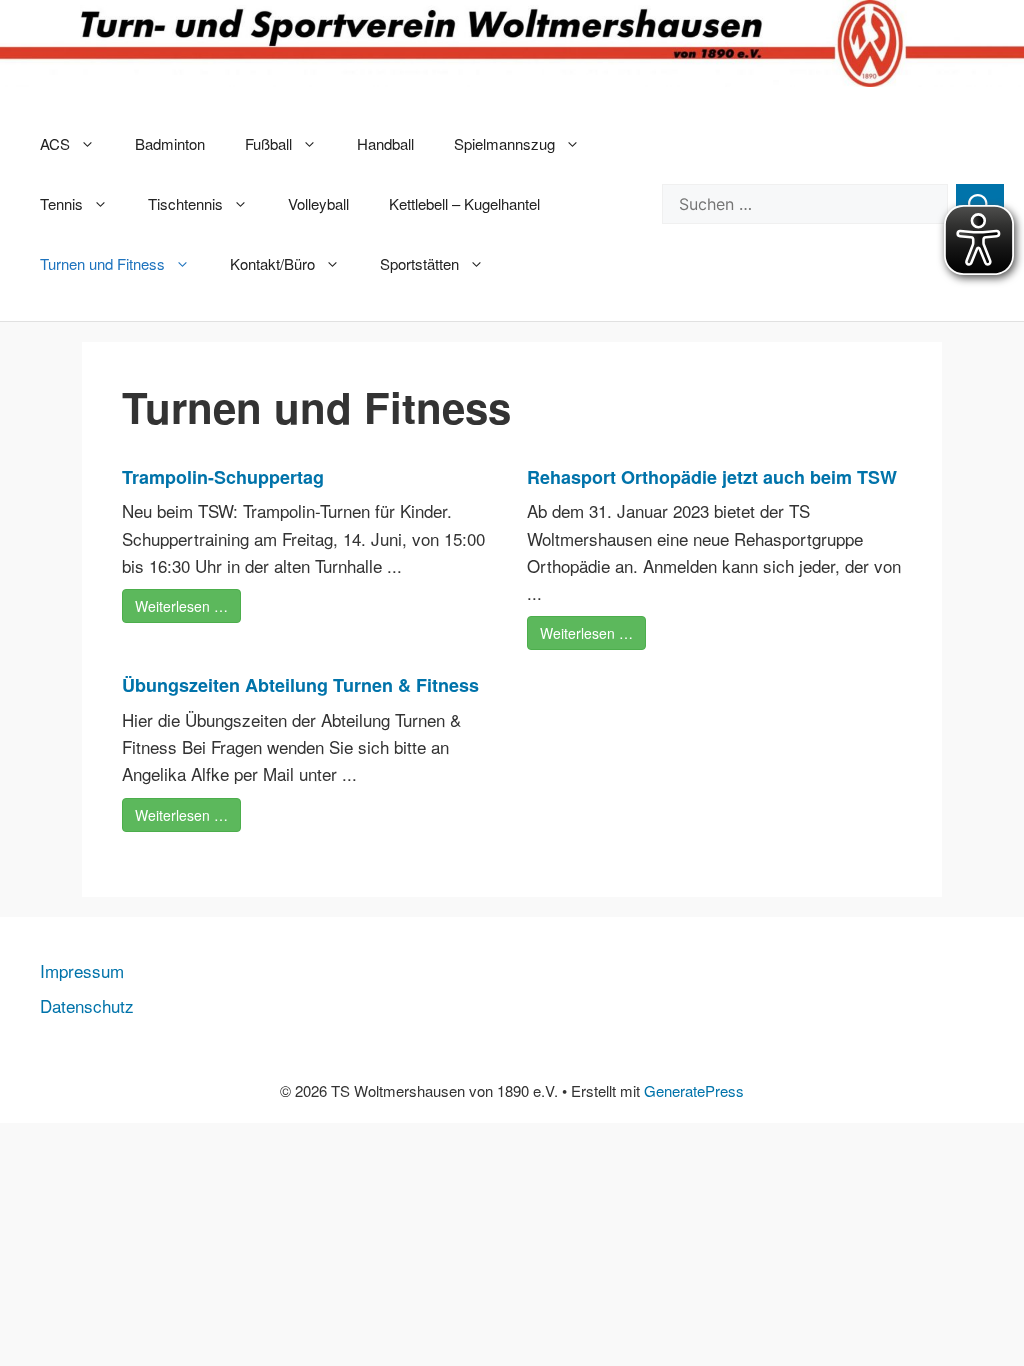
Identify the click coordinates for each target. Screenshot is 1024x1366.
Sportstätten (419, 263)
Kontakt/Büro (272, 263)
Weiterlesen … (181, 606)
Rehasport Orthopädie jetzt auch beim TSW (712, 477)
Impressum (82, 970)
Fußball (268, 143)
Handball (385, 143)
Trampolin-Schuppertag (223, 477)
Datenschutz (87, 1005)
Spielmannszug (504, 143)
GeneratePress (694, 1090)
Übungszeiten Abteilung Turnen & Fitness (300, 685)
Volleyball (318, 203)
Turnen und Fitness (102, 263)
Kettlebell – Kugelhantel (464, 203)
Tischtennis (185, 203)
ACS (55, 143)
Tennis (61, 203)
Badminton (170, 143)
